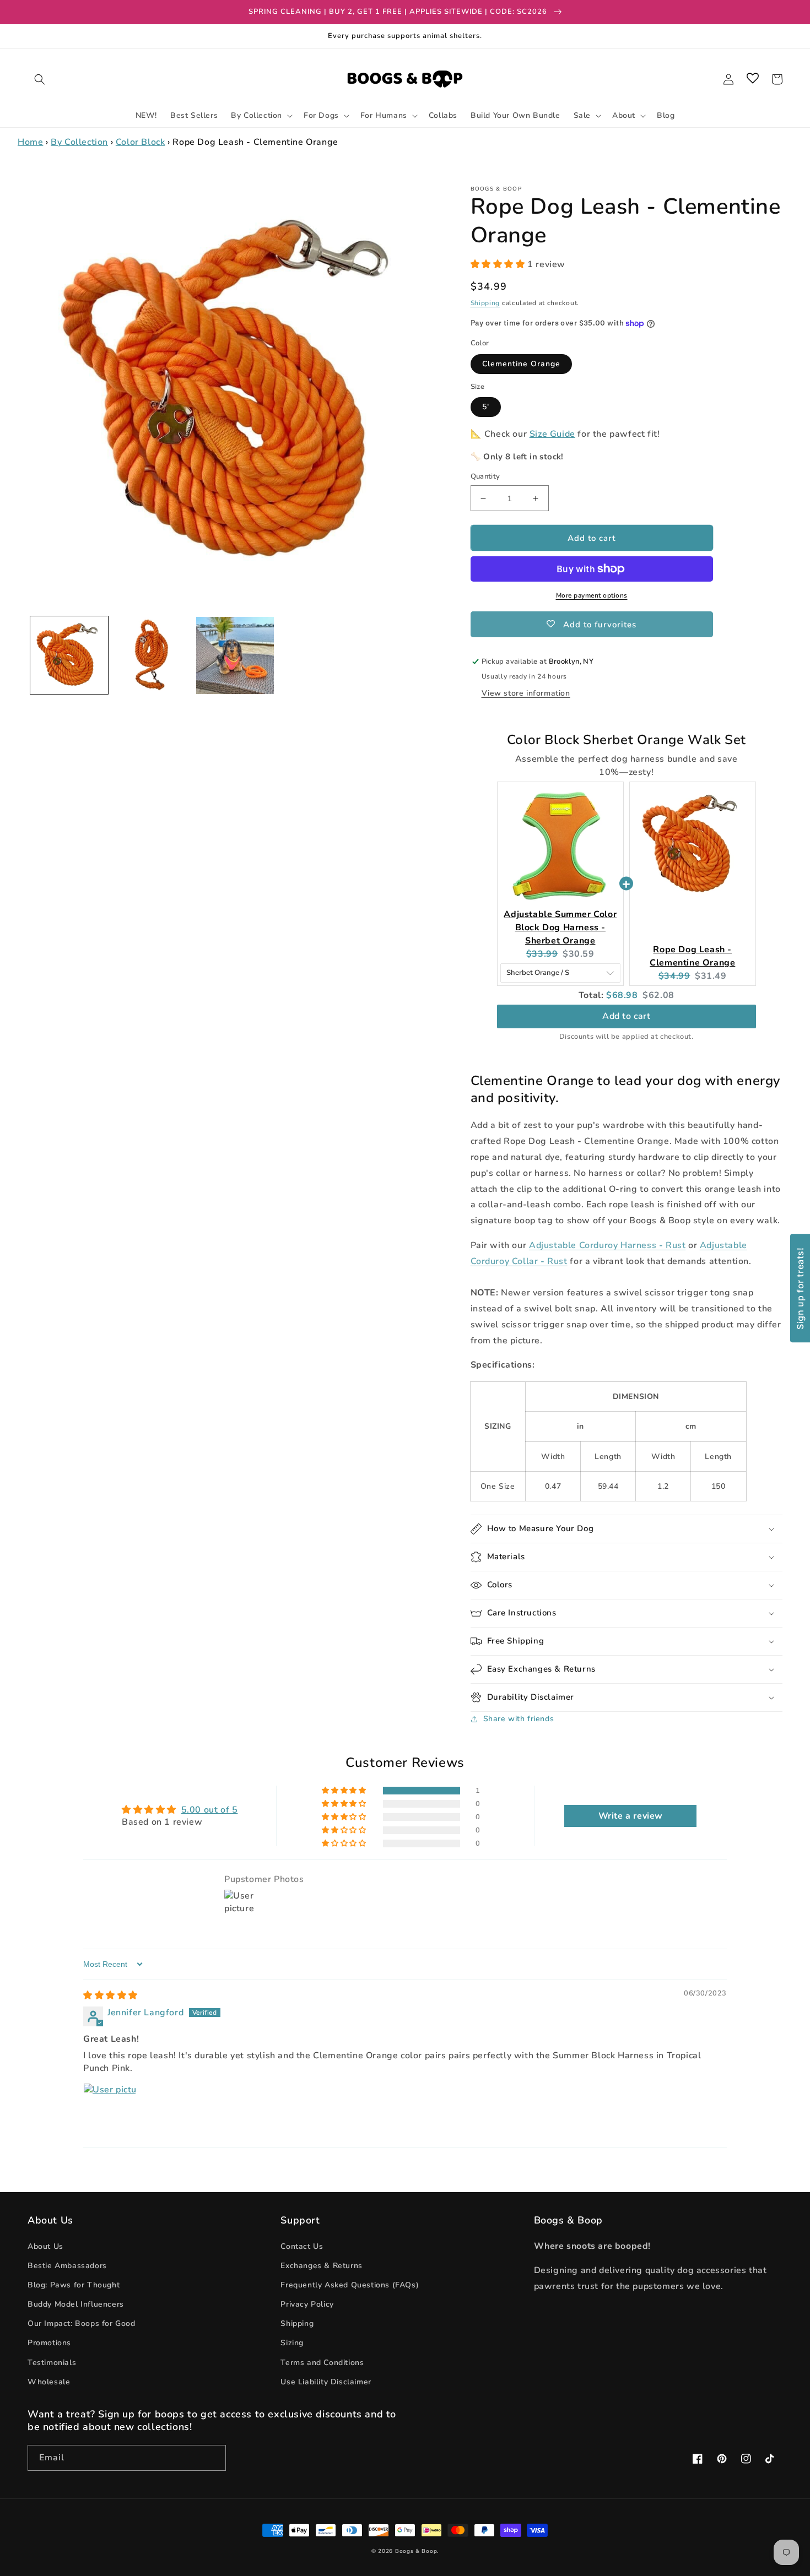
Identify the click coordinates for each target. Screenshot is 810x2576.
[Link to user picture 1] (110, 2109)
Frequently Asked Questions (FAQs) (350, 2285)
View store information (526, 693)
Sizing (292, 2343)
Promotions (49, 2343)
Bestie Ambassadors (67, 2266)
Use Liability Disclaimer (326, 2382)
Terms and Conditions (322, 2363)
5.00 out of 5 (210, 1810)
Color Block (141, 142)
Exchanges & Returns (321, 2266)
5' (486, 407)
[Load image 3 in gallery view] (235, 656)
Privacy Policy (307, 2304)
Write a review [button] (631, 1816)
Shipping (485, 303)
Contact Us (302, 2246)
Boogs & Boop (416, 2551)
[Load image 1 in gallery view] (69, 656)
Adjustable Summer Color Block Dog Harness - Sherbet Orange (560, 928)
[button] (40, 79)
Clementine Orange (521, 364)
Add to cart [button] (627, 1016)
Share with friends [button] (519, 1719)
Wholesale (49, 2382)
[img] (110, 1995)
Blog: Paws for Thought (74, 2285)
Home (30, 142)
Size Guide (552, 434)
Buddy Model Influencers (76, 2304)
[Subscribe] (213, 2458)
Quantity (485, 476)
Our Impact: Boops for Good (82, 2323)
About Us (45, 2246)
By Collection (79, 142)
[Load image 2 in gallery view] (152, 656)
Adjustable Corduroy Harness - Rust (607, 1245)
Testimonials (52, 2363)
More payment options (592, 595)
